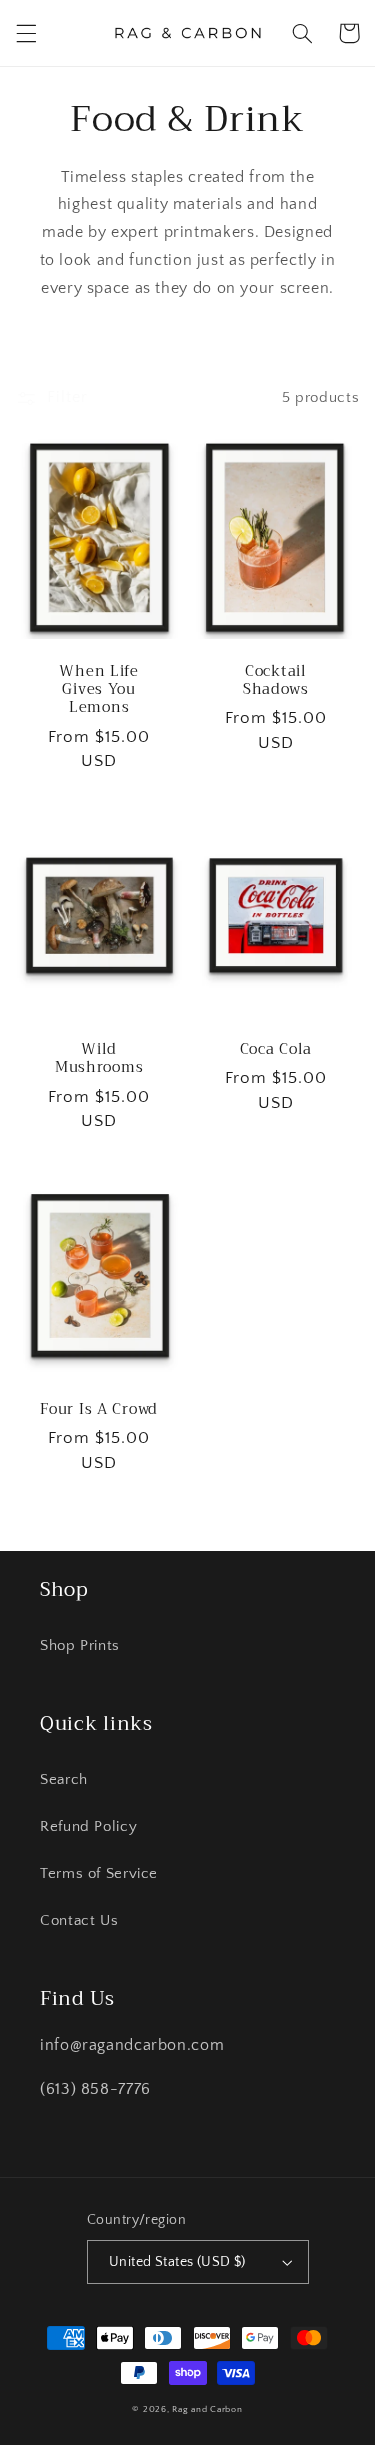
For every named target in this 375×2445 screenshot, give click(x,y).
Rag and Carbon (207, 2409)
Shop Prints (80, 1646)
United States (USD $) (177, 2262)
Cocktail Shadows (276, 681)
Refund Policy (88, 1827)
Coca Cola (276, 1050)
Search (64, 1780)
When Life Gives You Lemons (98, 690)
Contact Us (79, 1921)
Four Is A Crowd (99, 1410)
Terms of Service (99, 1874)
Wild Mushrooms (99, 1059)
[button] (26, 33)
